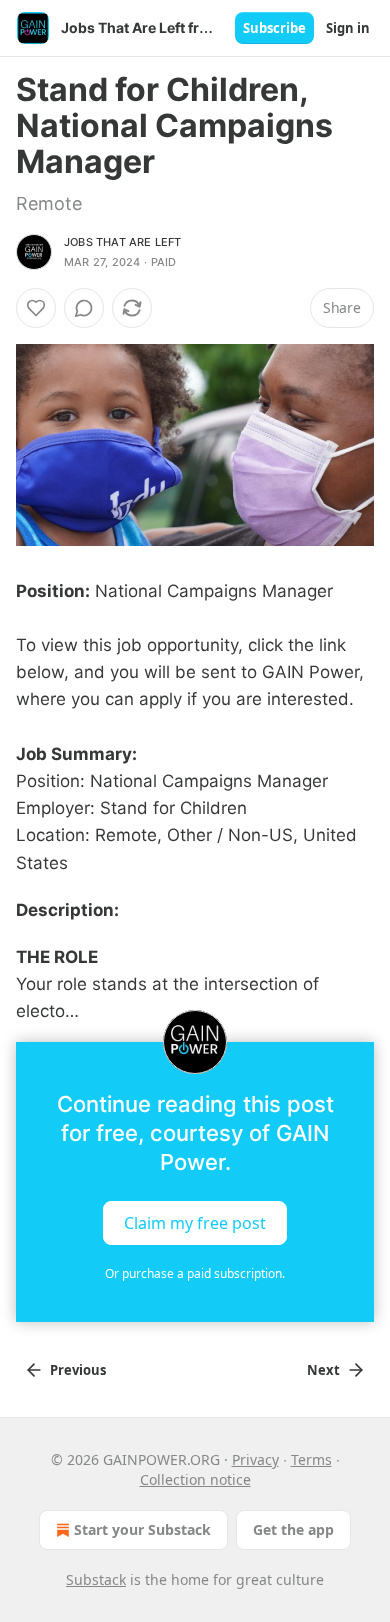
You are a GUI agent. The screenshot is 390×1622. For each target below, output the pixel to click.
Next (323, 1370)
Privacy (255, 1459)
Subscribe (274, 28)
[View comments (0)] (84, 308)
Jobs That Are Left (123, 242)
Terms (311, 1459)
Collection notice (195, 1479)
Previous (78, 1370)
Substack (96, 1579)
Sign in (348, 28)
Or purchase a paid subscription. (195, 1273)
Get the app (293, 1529)
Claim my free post (195, 1222)
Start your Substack (142, 1529)
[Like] (36, 308)
